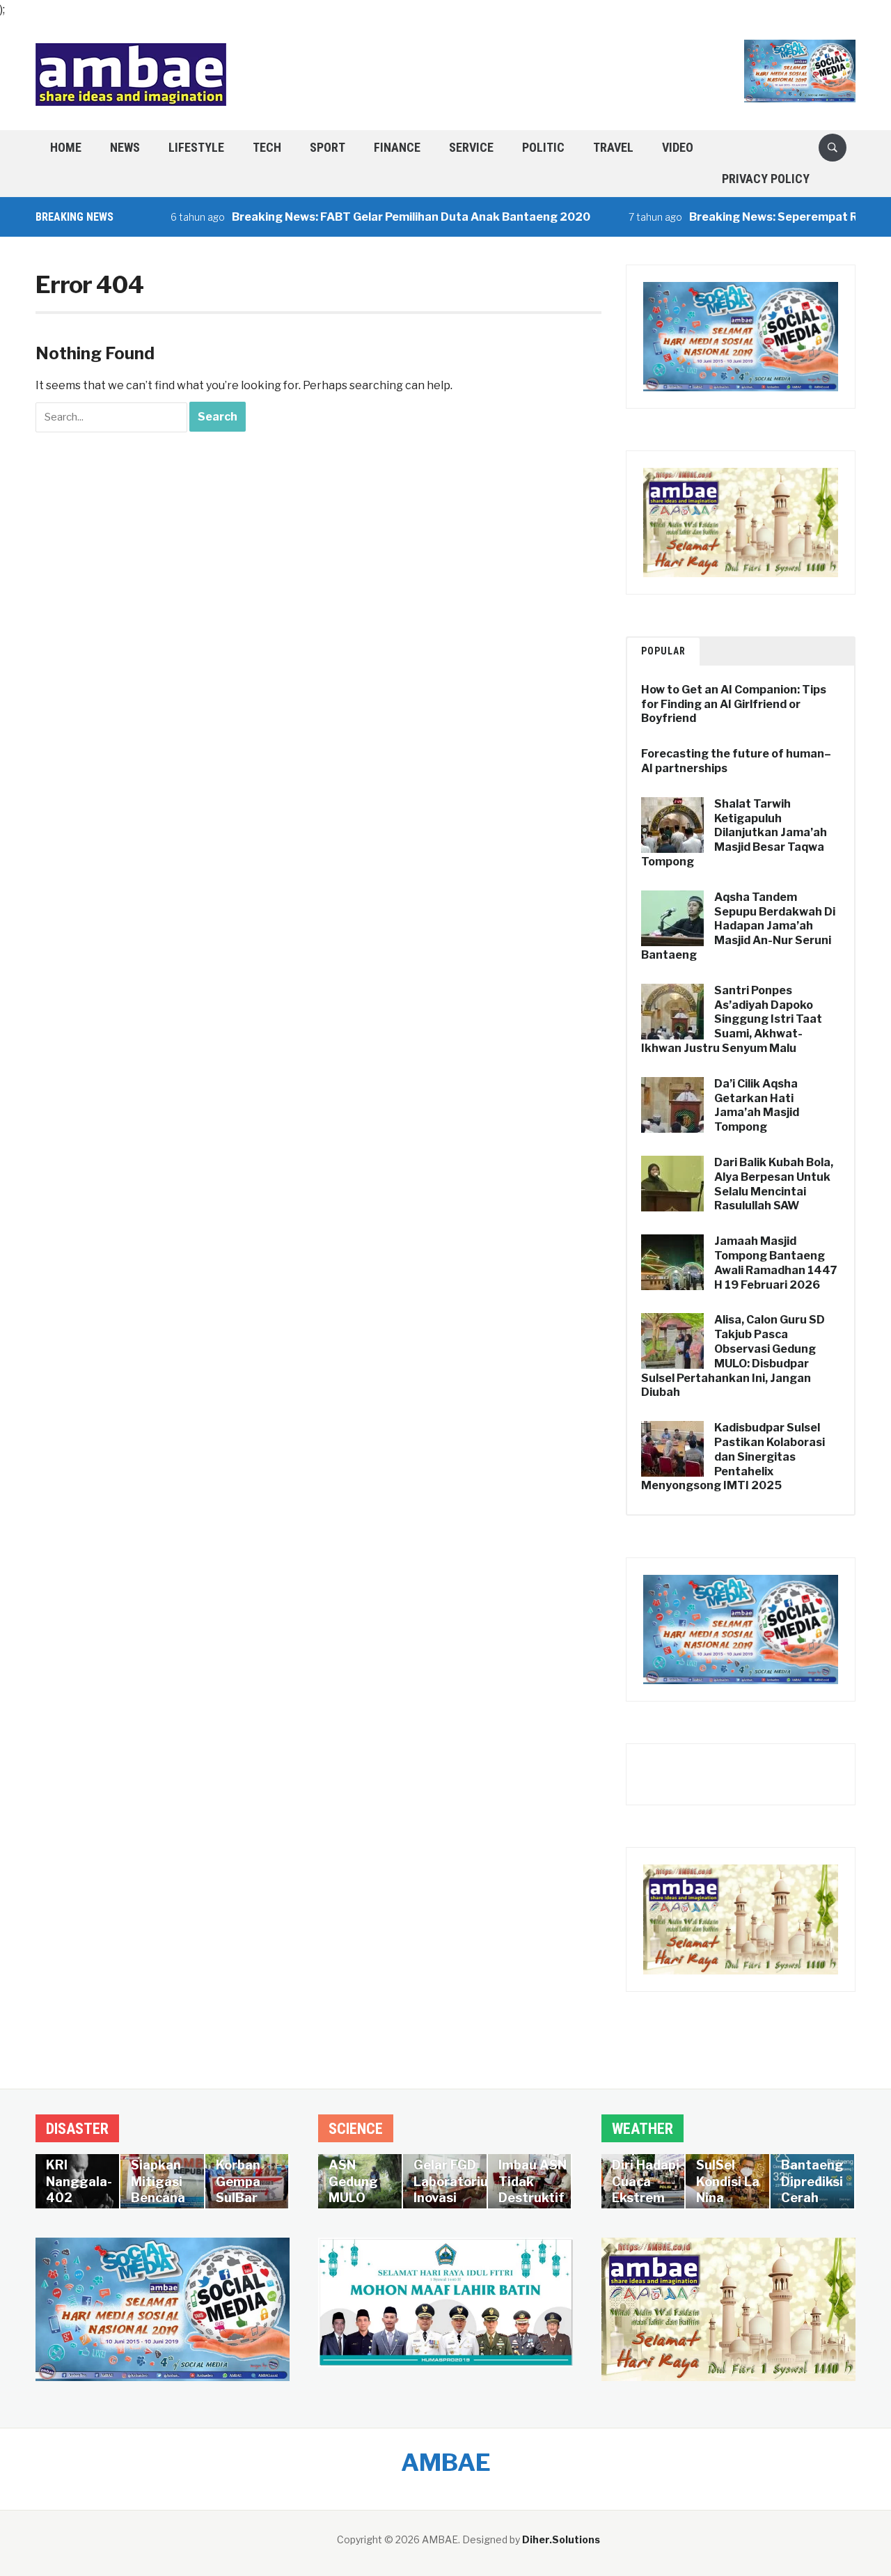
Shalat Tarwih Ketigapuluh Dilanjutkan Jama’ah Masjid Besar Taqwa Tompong (734, 833)
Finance (397, 147)
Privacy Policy (766, 179)
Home (66, 147)
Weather (642, 2129)
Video (678, 147)
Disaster (77, 2129)
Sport (328, 147)
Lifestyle (196, 147)
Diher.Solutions (561, 2539)
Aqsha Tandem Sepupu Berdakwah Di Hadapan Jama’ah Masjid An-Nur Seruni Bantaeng (738, 926)
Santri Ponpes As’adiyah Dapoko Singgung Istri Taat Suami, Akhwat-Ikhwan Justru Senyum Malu (732, 1019)
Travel (613, 147)
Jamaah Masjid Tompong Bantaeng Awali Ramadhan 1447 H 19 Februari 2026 (776, 1263)
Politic (543, 147)
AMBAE (446, 2462)
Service (471, 147)
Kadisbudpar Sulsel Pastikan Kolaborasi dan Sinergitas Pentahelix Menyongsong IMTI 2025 (733, 1456)
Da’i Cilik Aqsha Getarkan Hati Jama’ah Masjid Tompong (757, 1105)
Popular (663, 651)
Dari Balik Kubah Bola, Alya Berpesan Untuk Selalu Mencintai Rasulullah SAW (774, 1184)
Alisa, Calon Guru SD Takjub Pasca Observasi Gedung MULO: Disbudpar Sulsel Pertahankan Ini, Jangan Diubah (733, 1356)
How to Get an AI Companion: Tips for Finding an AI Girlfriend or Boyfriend (734, 704)
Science (356, 2129)
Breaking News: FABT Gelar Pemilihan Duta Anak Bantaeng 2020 (366, 217)
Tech (267, 147)
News (125, 147)
